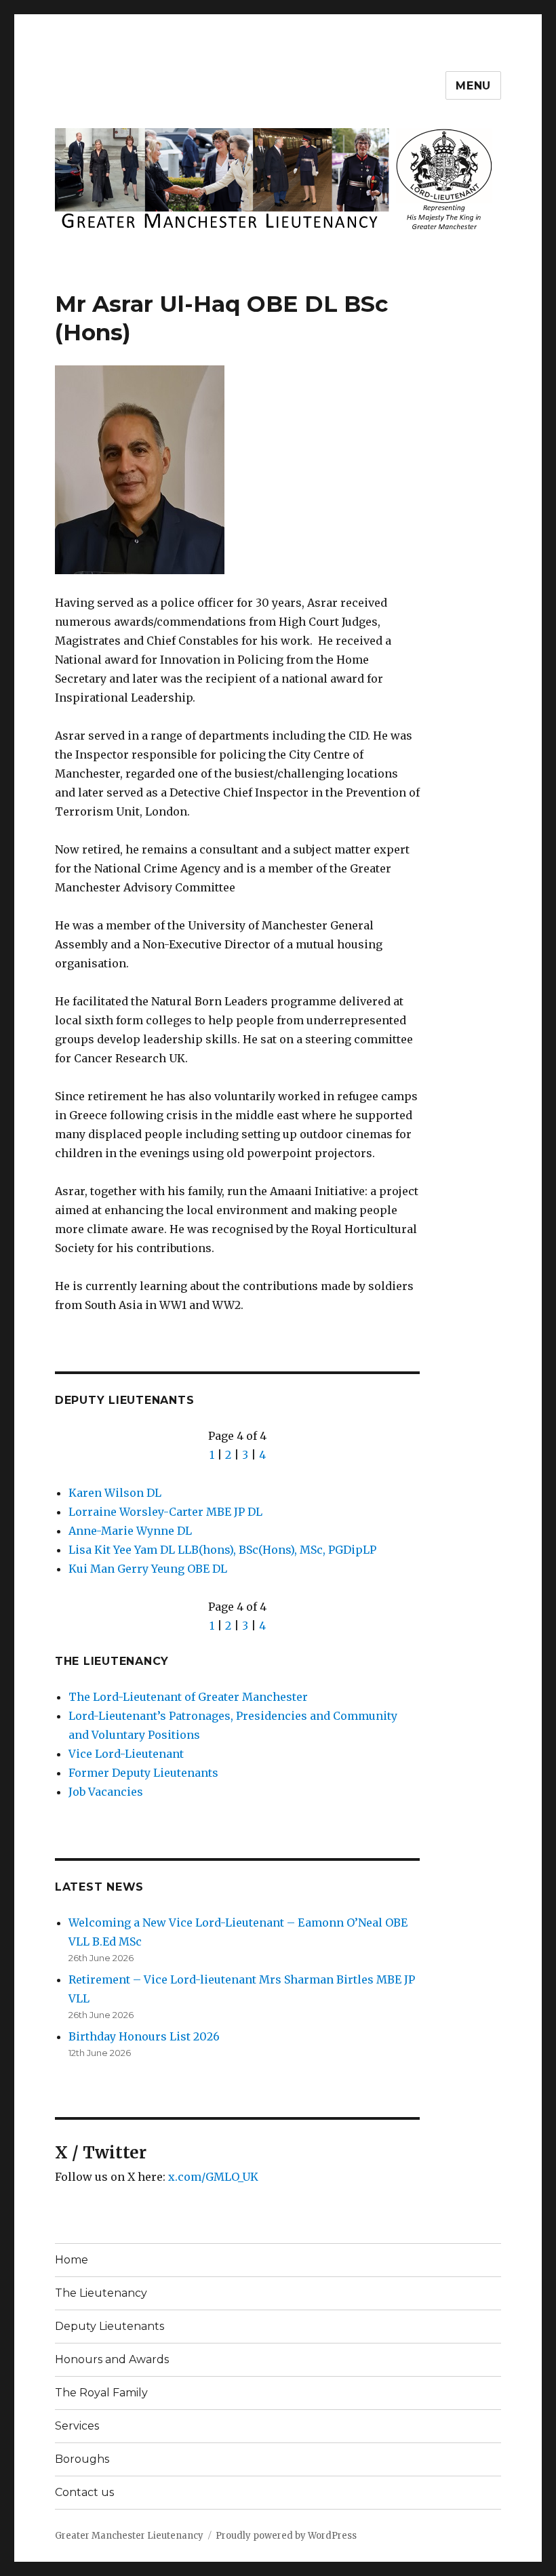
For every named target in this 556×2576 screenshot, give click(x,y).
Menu (473, 86)
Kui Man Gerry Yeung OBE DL (148, 1569)
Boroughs (82, 2459)
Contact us (84, 2492)
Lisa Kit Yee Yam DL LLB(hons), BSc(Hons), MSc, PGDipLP (222, 1550)
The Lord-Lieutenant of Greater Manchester (188, 1697)
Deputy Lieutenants (125, 1400)
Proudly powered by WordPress (286, 2536)
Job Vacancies (106, 1792)
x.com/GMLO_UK (213, 2177)
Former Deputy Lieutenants (143, 1773)
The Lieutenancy (112, 1661)
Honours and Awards (112, 2359)
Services (77, 2426)
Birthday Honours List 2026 (144, 2036)
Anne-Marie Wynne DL (130, 1531)
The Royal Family (101, 2393)
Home (72, 2260)
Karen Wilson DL (115, 1493)
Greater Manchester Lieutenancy (129, 2536)
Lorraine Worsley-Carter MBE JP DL (165, 1512)
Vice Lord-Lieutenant (126, 1754)
